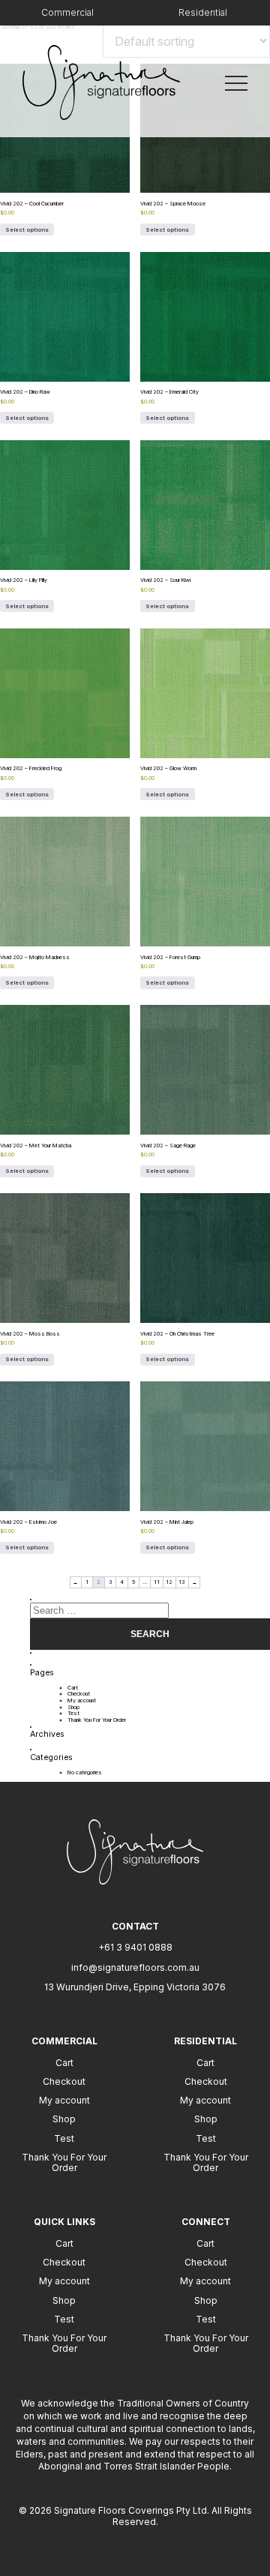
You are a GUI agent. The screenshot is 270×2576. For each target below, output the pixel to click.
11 (157, 1582)
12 (169, 1582)
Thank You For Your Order (97, 1720)
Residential (203, 12)
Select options (27, 230)
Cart (73, 1688)
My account (82, 1700)
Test (73, 1713)
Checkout (79, 1694)
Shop (73, 1707)
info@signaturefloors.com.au (135, 1967)
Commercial (67, 12)
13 (182, 1582)
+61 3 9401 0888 (135, 1947)
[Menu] (236, 82)
